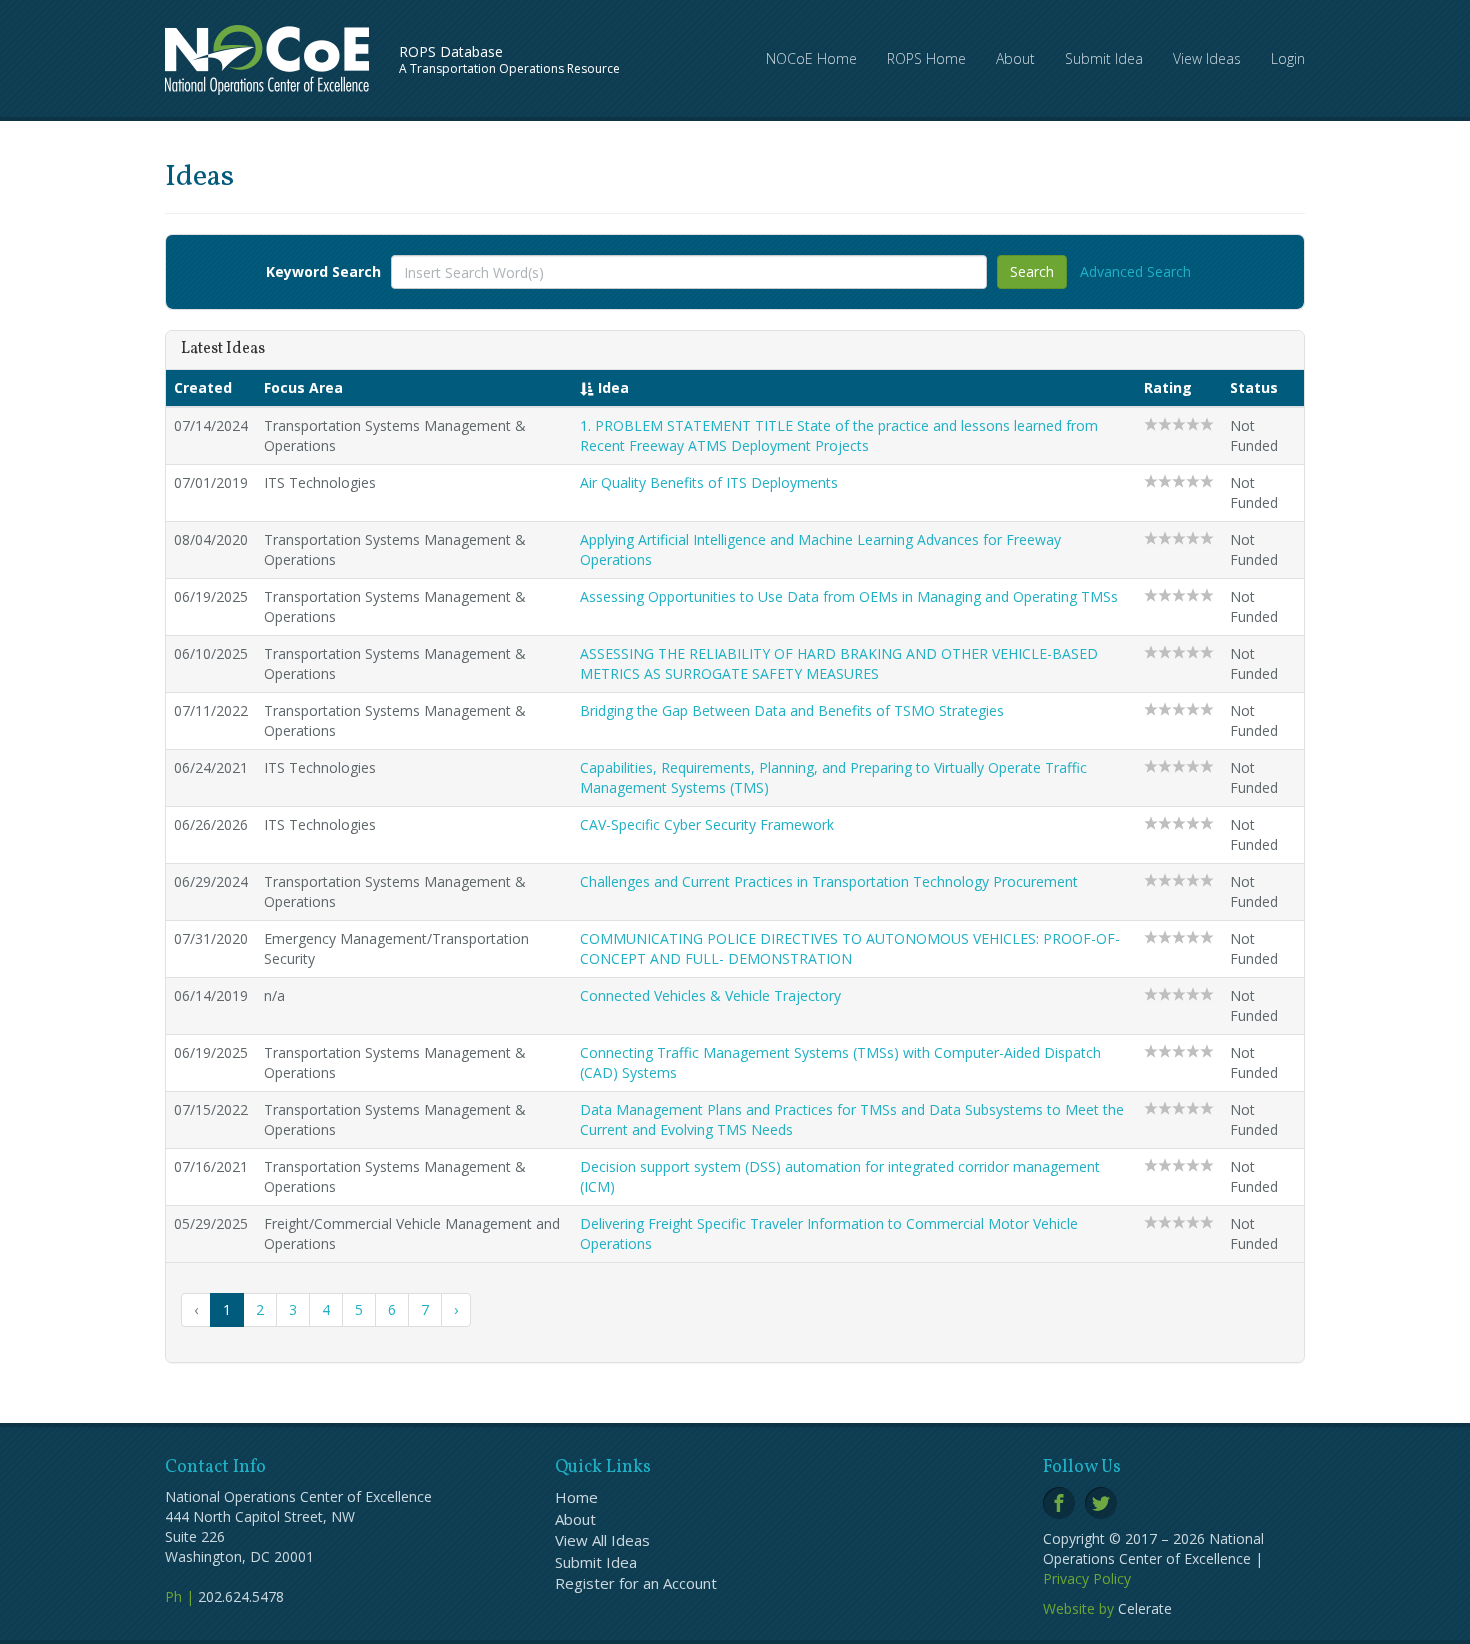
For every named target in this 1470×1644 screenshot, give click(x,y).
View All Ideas (602, 1540)
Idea (611, 387)
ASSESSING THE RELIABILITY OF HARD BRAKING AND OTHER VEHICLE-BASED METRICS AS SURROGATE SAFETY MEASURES (839, 663)
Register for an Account (636, 1583)
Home (576, 1497)
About (1015, 58)
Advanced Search (1135, 271)
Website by (1078, 1608)
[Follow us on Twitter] (1101, 1503)
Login (1288, 58)
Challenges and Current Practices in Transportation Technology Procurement (829, 881)
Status (1254, 387)
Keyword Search (323, 271)
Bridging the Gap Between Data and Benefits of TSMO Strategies (792, 710)
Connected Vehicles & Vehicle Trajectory (710, 995)
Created (203, 387)
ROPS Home (926, 58)
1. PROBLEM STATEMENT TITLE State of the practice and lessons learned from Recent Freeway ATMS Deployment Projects (839, 435)
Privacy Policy (1087, 1578)
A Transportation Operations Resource (509, 59)
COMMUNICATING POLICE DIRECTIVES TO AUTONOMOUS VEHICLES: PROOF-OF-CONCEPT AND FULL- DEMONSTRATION (850, 948)
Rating (1168, 387)
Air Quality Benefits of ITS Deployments (709, 482)
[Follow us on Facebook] (1059, 1503)
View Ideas (1207, 58)
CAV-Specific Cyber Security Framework (707, 824)
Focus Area (303, 387)
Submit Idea (1104, 58)
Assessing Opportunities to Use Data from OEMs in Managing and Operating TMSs (849, 596)
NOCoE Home (811, 58)
